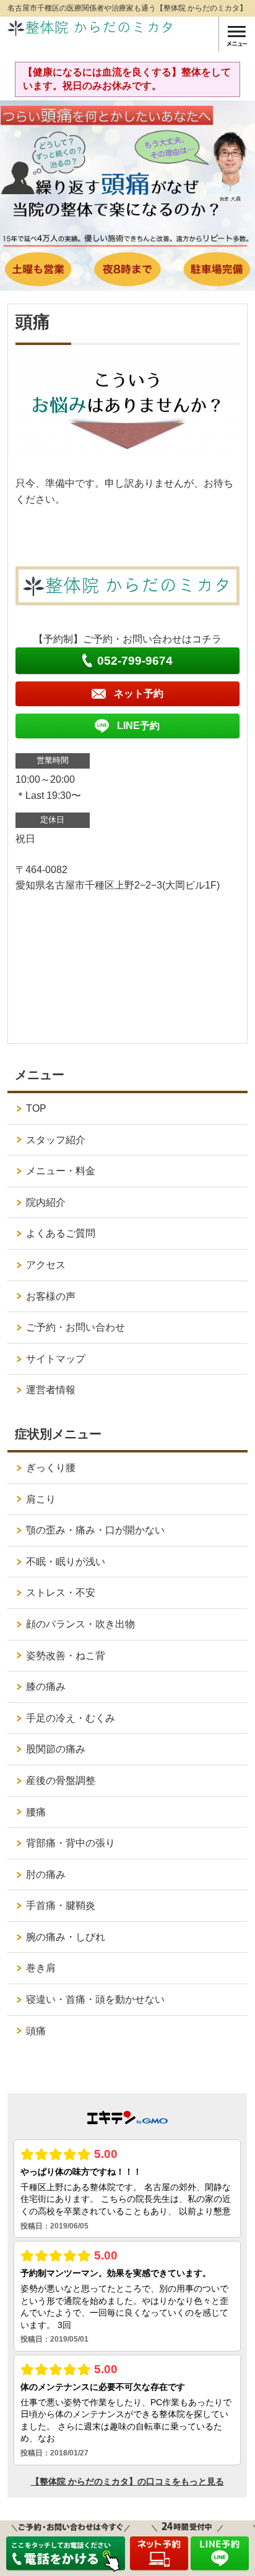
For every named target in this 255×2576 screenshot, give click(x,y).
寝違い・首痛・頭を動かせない (95, 1999)
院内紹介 (46, 1202)
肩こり (41, 1499)
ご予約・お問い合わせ (76, 1327)
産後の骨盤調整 (61, 1781)
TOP (36, 1108)
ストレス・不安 (61, 1593)
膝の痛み (46, 1687)
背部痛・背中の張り (71, 1843)
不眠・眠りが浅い (66, 1562)
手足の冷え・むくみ (71, 1718)
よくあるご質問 (61, 1233)
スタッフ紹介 (56, 1140)
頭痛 (36, 2031)
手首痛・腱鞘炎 (61, 1905)
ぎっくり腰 (51, 1468)
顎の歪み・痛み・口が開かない (95, 1530)
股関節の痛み (56, 1749)
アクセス (46, 1265)
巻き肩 (41, 1968)
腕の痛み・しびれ (66, 1937)
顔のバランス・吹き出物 (80, 1624)
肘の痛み (46, 1874)
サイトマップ (56, 1359)
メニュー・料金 (61, 1171)
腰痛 (36, 1812)
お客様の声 (51, 1296)
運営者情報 (51, 1390)
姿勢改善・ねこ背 (66, 1656)
